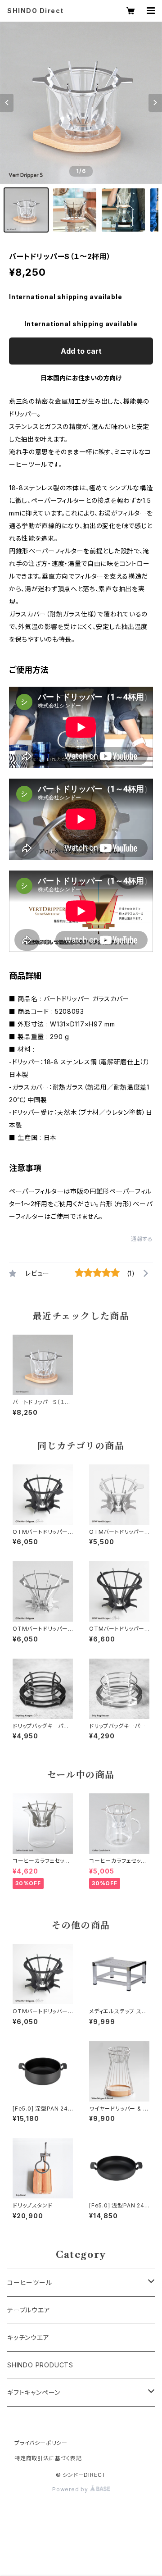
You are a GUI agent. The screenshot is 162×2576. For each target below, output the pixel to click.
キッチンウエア (28, 2337)
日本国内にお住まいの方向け (81, 378)
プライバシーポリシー (41, 2443)
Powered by (71, 2489)
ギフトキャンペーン (34, 2392)
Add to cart (81, 351)
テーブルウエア (29, 2310)
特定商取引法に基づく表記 (48, 2458)
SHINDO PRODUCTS (40, 2365)
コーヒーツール (30, 2282)
